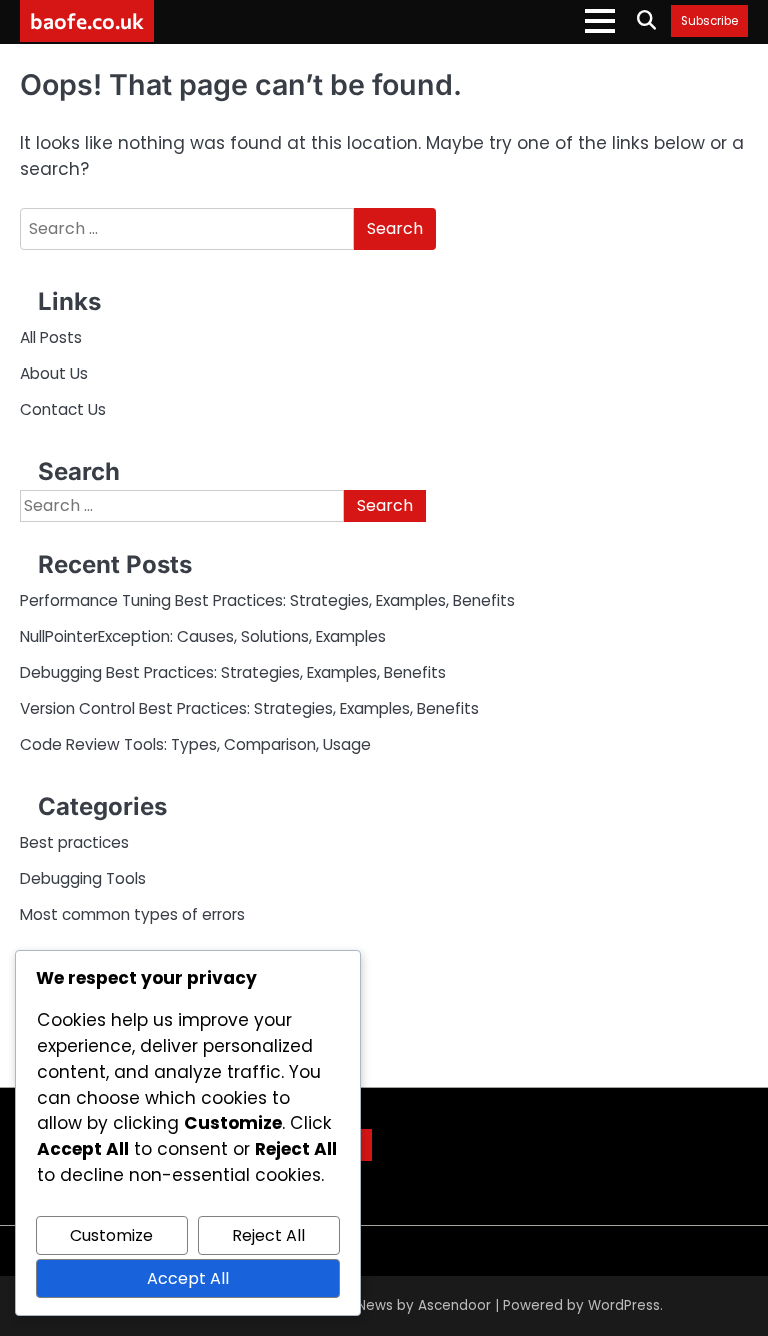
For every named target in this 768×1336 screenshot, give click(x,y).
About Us (54, 373)
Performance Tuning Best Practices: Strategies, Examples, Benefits (267, 600)
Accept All (188, 1278)
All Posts (51, 337)
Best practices (74, 842)
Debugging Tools (83, 878)
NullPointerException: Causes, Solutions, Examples (203, 636)
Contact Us (63, 409)
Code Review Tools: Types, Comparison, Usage (195, 744)
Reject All (268, 1235)
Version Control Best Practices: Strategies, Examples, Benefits (249, 708)
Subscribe (709, 21)
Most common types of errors (132, 914)
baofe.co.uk (87, 20)
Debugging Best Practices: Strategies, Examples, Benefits (233, 672)
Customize (111, 1235)
